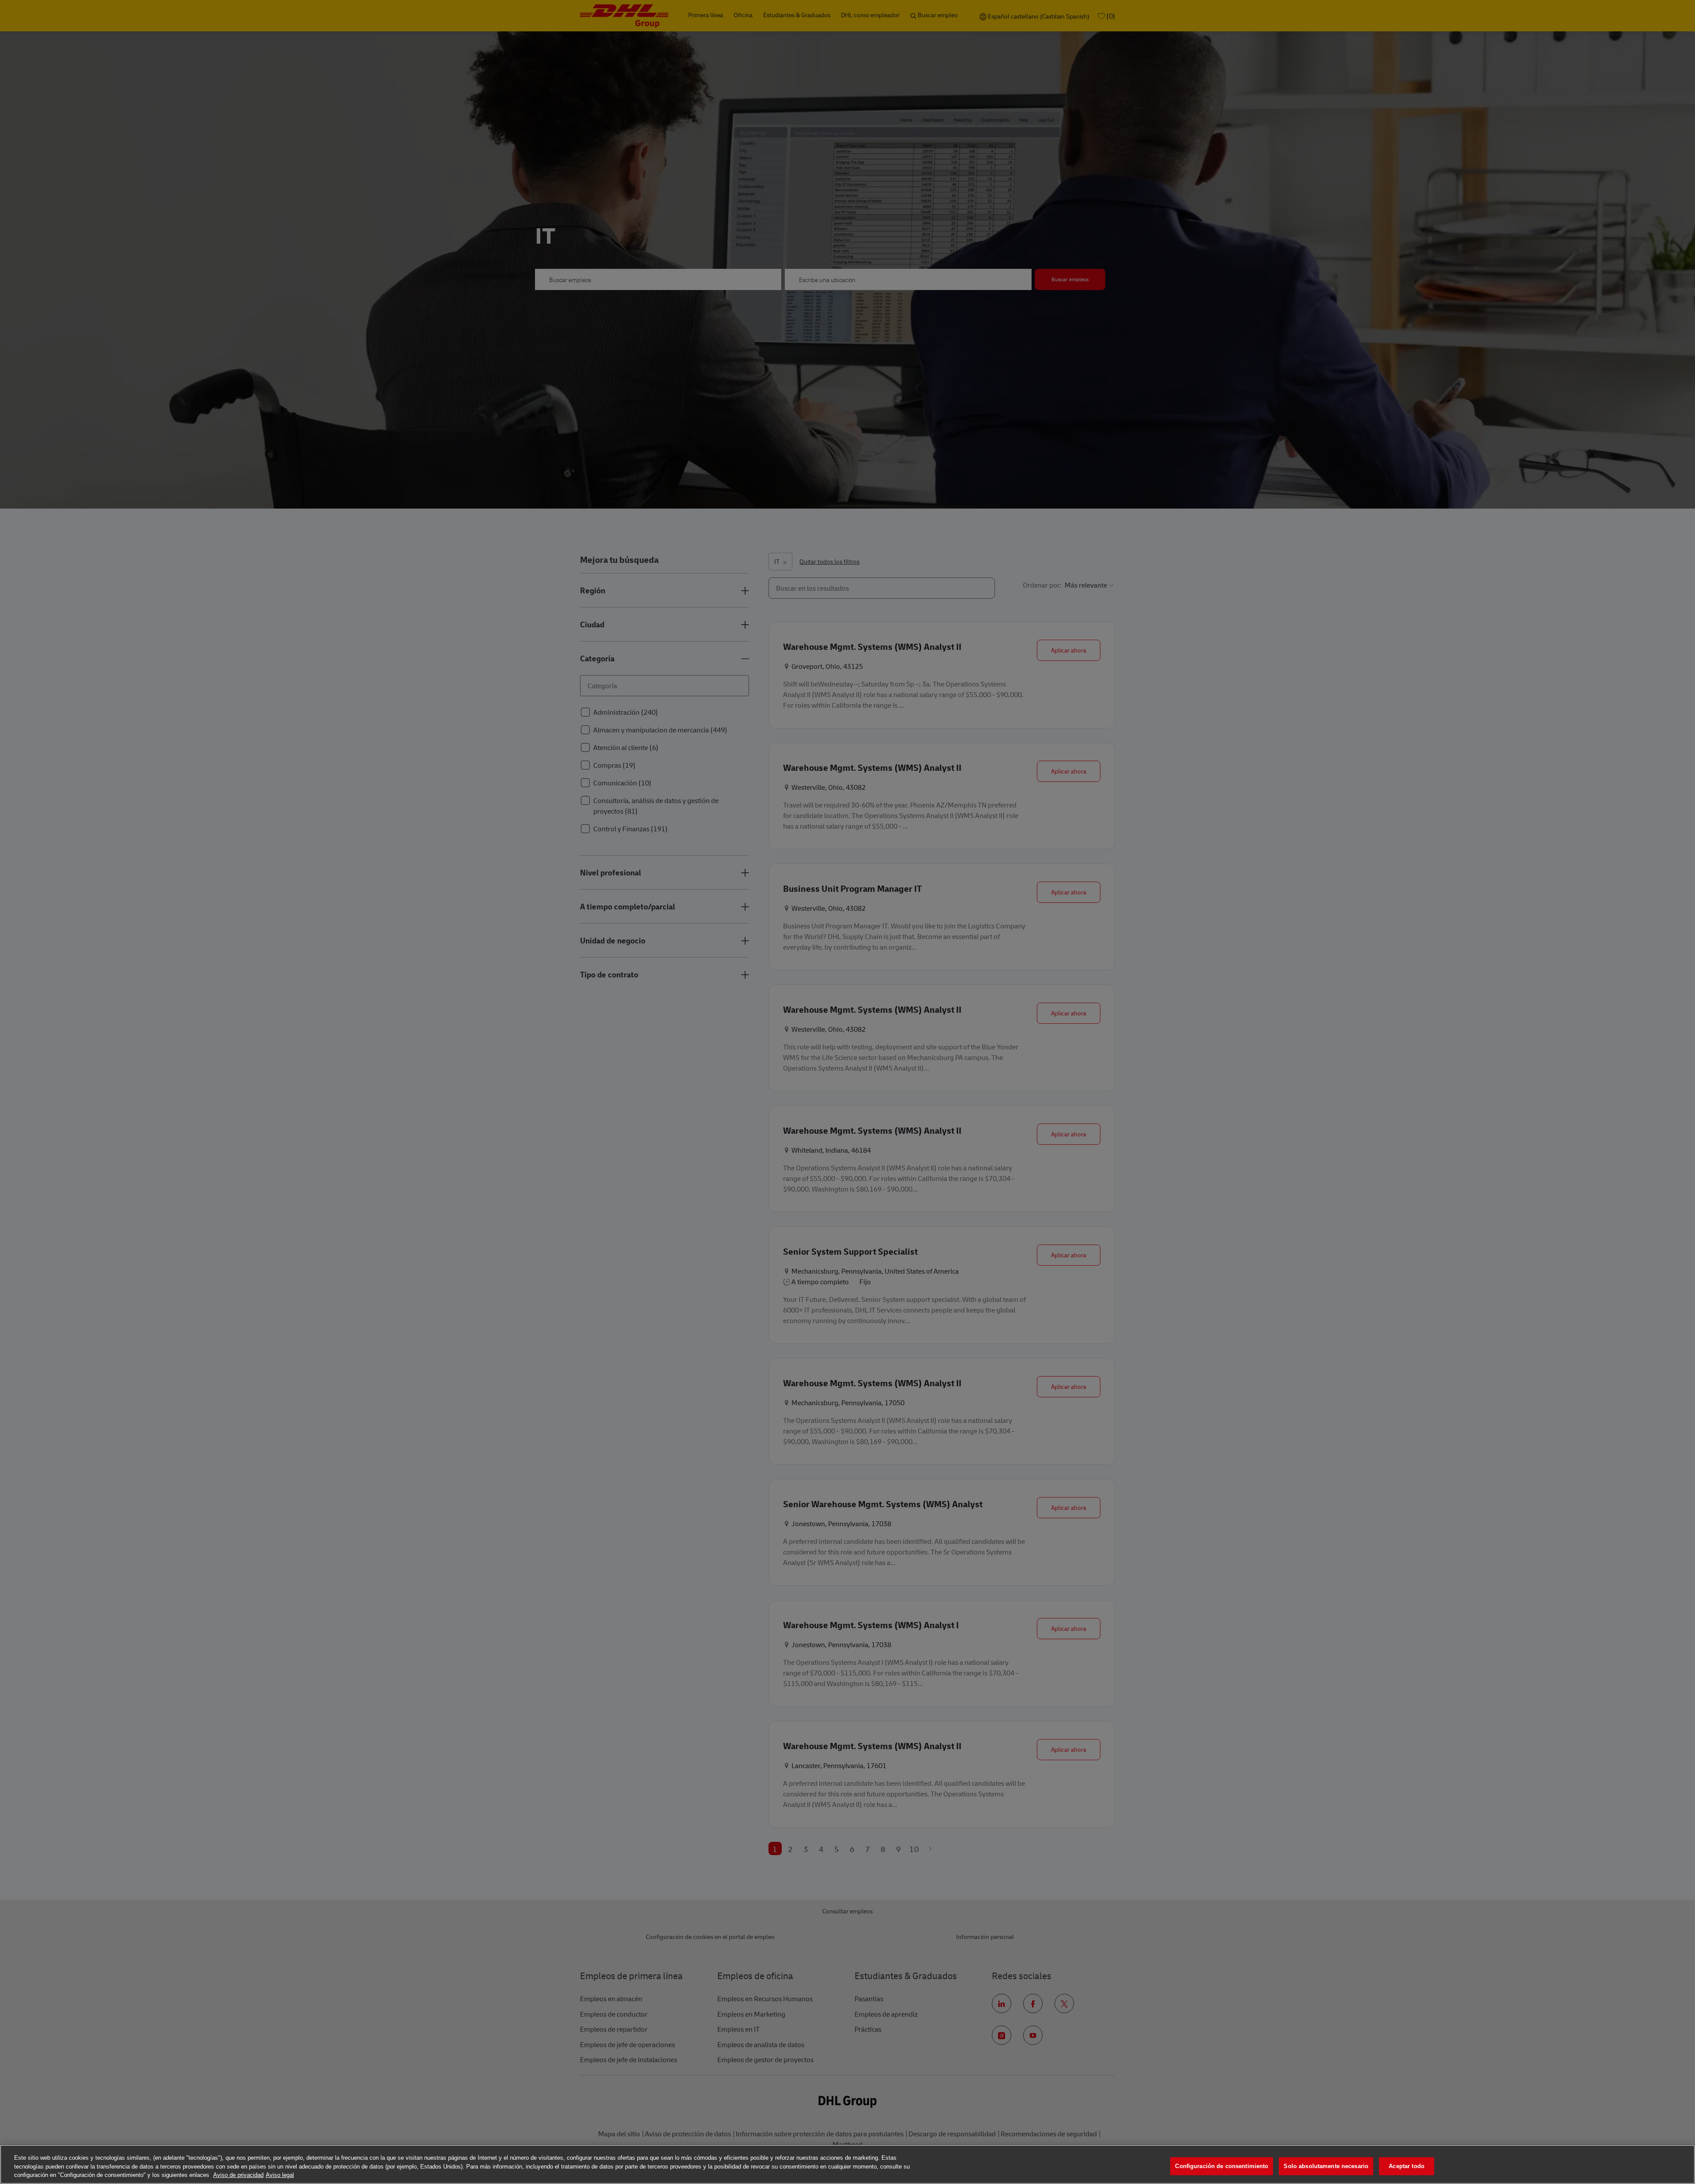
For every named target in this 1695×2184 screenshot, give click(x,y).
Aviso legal (280, 2175)
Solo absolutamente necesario (1326, 2166)
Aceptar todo (1407, 2166)
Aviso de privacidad (238, 2175)
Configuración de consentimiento (1222, 2166)
